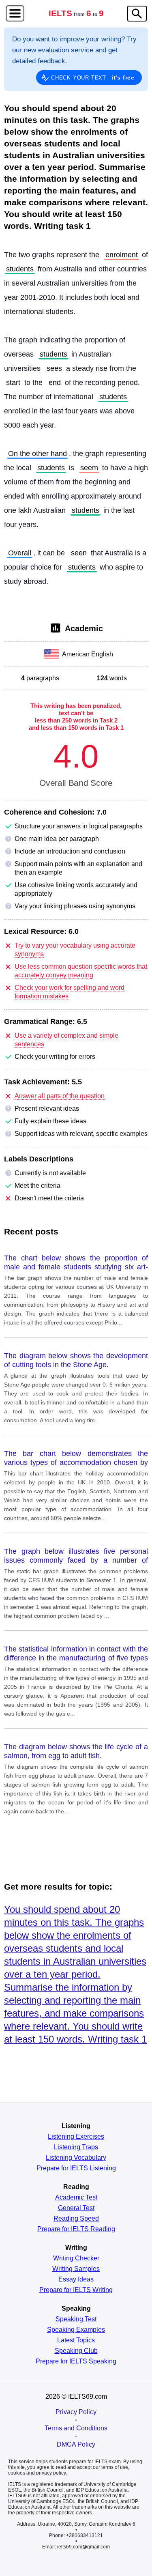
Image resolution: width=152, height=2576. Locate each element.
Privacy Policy (76, 2412)
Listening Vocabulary (76, 2158)
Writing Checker (76, 2258)
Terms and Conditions (76, 2428)
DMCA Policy (76, 2444)
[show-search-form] (137, 14)
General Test (76, 2208)
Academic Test (76, 2198)
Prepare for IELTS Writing (76, 2290)
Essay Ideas (76, 2279)
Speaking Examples (76, 2330)
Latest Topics (76, 2340)
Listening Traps (76, 2147)
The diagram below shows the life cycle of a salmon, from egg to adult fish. (76, 1751)
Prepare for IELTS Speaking (76, 2361)
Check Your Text (93, 77)
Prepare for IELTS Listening (76, 2168)
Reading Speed (76, 2219)
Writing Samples (76, 2269)
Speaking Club (76, 2351)
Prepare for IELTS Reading (76, 2229)
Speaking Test (76, 2319)
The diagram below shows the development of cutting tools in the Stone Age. (76, 1360)
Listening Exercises (76, 2137)
